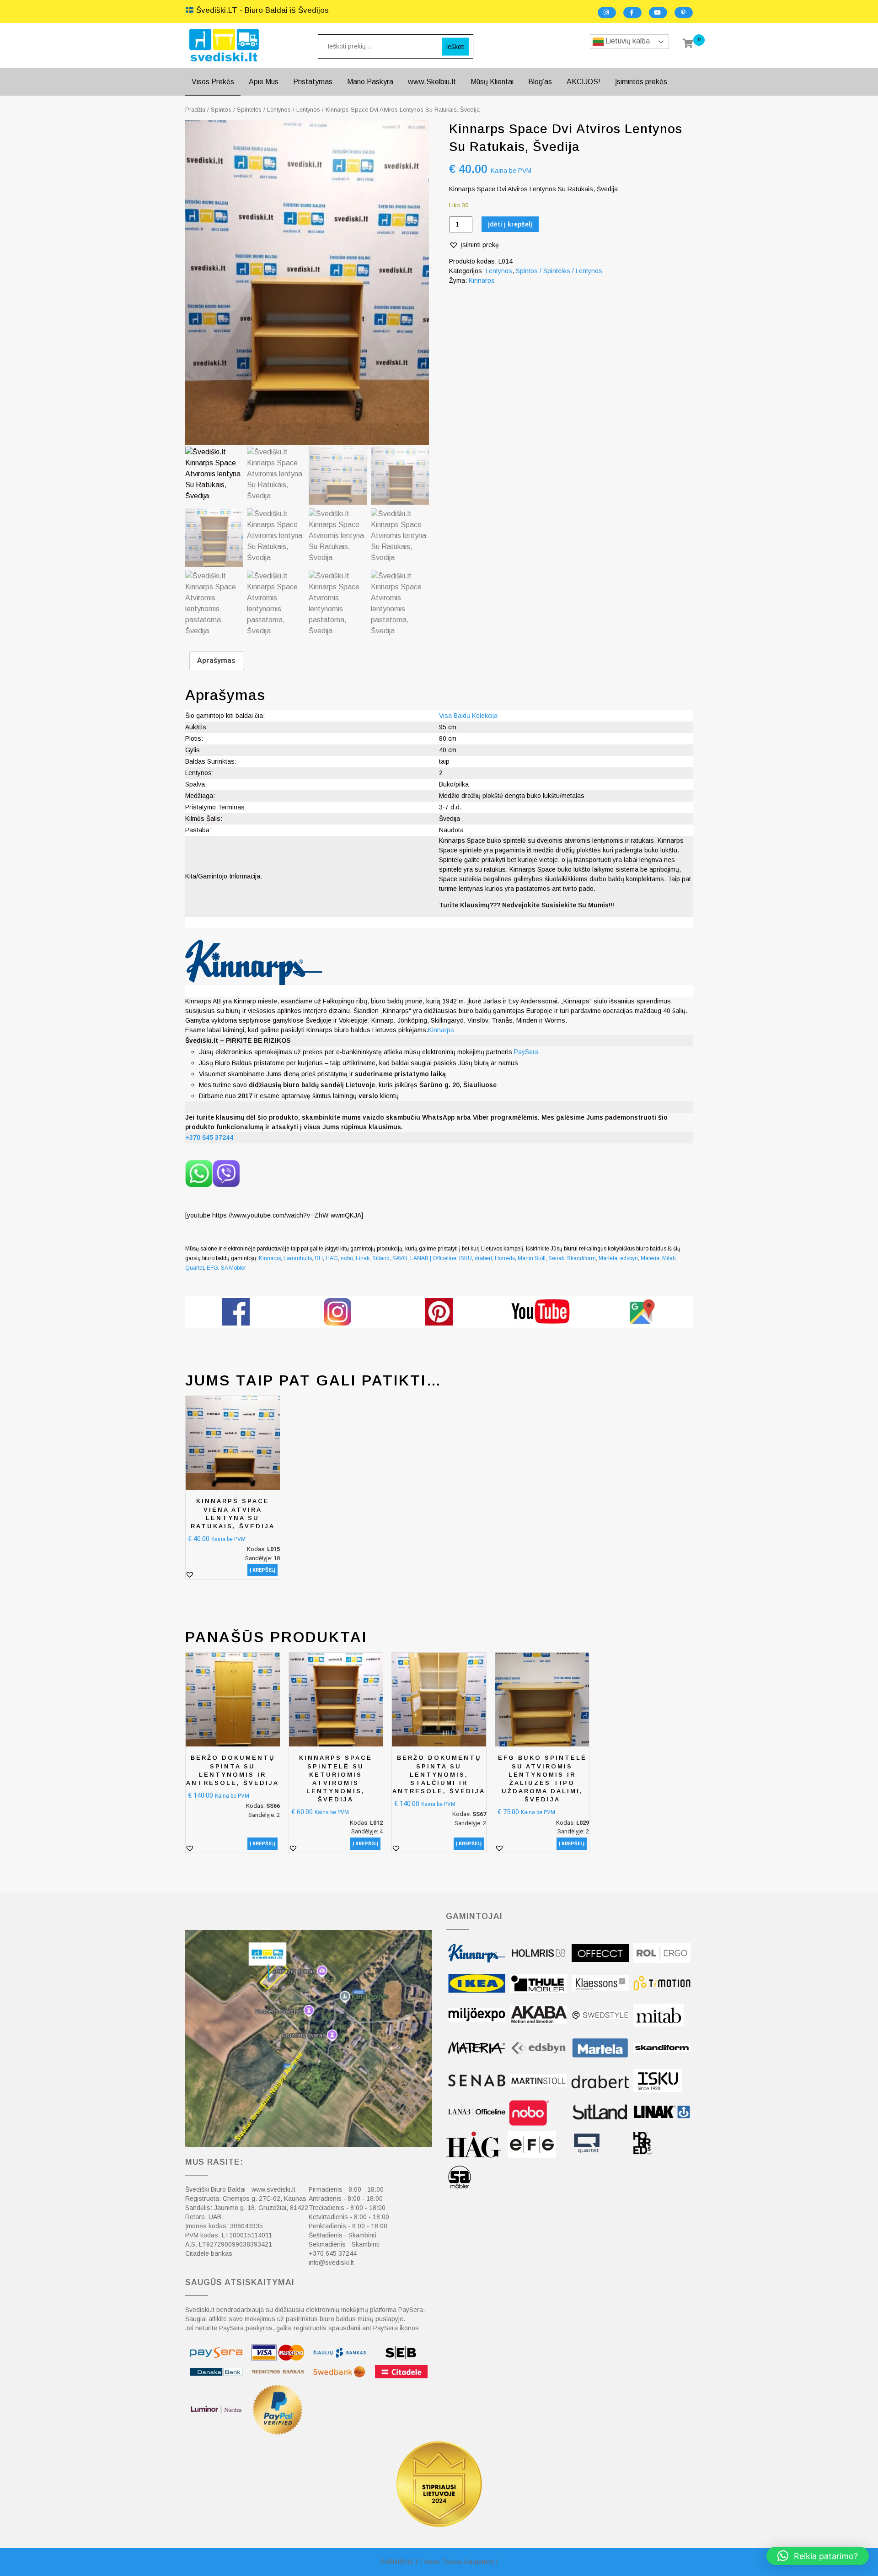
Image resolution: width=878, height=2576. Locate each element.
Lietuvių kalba (627, 41)
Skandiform (581, 1258)
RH (319, 1258)
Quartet (195, 1268)
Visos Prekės (213, 82)
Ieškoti (455, 46)
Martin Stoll (532, 1258)
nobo (347, 1258)
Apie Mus (264, 82)
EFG (212, 1268)
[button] (474, 245)
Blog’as (540, 82)
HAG (332, 1258)
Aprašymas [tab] (216, 660)
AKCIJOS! (584, 82)
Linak (363, 1258)
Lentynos (308, 110)
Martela (608, 1258)
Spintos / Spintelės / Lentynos (251, 110)
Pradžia (195, 110)
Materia (650, 1258)
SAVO (400, 1258)
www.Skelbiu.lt (432, 82)
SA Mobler (233, 1268)
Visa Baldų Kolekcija (468, 716)
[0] (688, 44)
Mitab (669, 1258)
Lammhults (298, 1258)
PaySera (526, 1052)
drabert (483, 1258)
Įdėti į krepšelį (510, 224)
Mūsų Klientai (492, 82)
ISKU (466, 1258)
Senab (556, 1258)
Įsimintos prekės (641, 82)
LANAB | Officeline (433, 1258)
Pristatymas (313, 82)
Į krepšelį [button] (262, 1570)
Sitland (381, 1258)
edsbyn (629, 1258)
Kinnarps (482, 280)
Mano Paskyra (370, 82)
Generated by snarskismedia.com (439, 1333)
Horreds (505, 1258)
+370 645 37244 (333, 2253)
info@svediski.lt (331, 2263)
